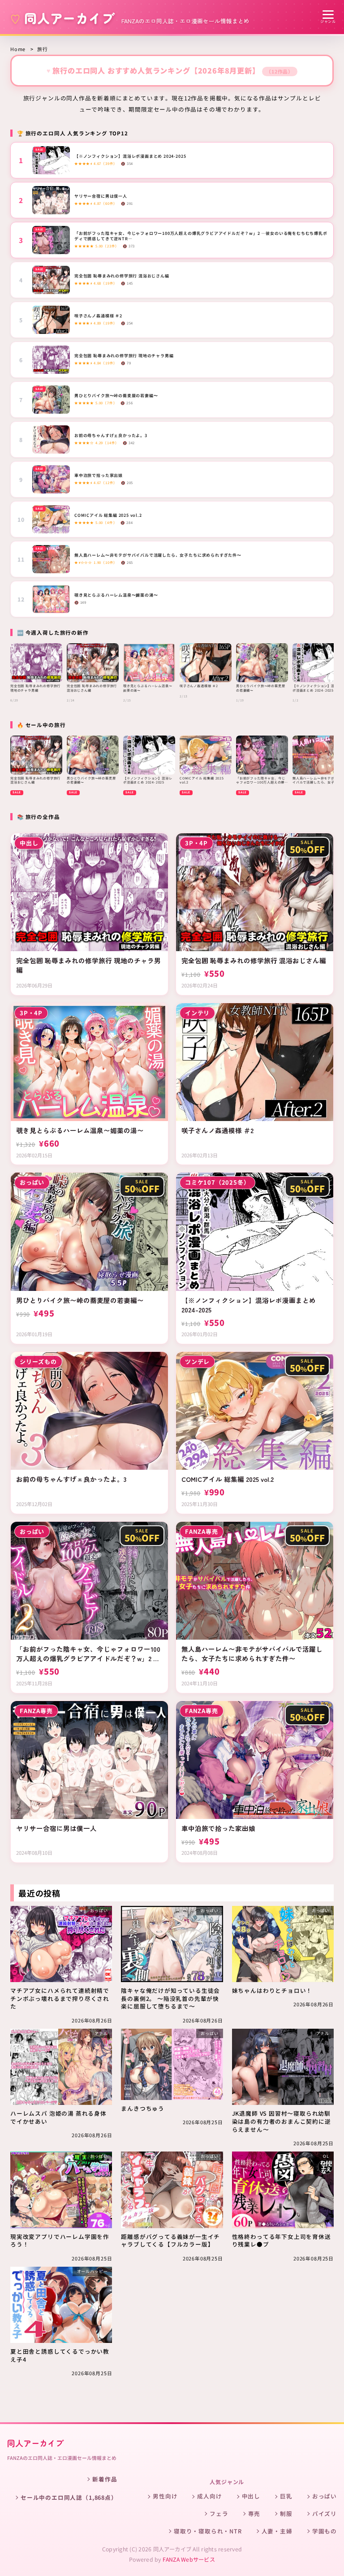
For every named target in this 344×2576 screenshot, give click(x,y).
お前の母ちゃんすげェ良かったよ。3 (111, 436)
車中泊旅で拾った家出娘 (99, 476)
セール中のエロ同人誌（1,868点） (69, 2497)
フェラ (219, 2513)
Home (18, 49)
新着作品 (105, 2479)
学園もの (325, 2531)
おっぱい (325, 2496)
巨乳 (286, 2496)
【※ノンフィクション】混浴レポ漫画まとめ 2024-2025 (130, 156)
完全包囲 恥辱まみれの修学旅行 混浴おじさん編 (122, 276)
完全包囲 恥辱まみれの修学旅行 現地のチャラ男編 (124, 356)
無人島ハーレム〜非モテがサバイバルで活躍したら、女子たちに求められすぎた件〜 (158, 555)
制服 (286, 2513)
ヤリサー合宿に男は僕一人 (101, 196)
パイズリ (325, 2513)
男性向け (165, 2496)
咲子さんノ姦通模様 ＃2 (98, 316)
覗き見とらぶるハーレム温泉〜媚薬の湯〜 (116, 595)
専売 (254, 2513)
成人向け (209, 2496)
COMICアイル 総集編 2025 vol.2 (108, 515)
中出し (251, 2496)
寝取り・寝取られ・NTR (208, 2531)
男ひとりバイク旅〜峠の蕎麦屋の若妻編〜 (116, 396)
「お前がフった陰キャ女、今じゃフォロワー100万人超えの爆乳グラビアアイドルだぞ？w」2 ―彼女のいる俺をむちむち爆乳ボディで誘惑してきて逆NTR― (201, 236)
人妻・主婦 (277, 2531)
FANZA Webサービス (189, 2559)
